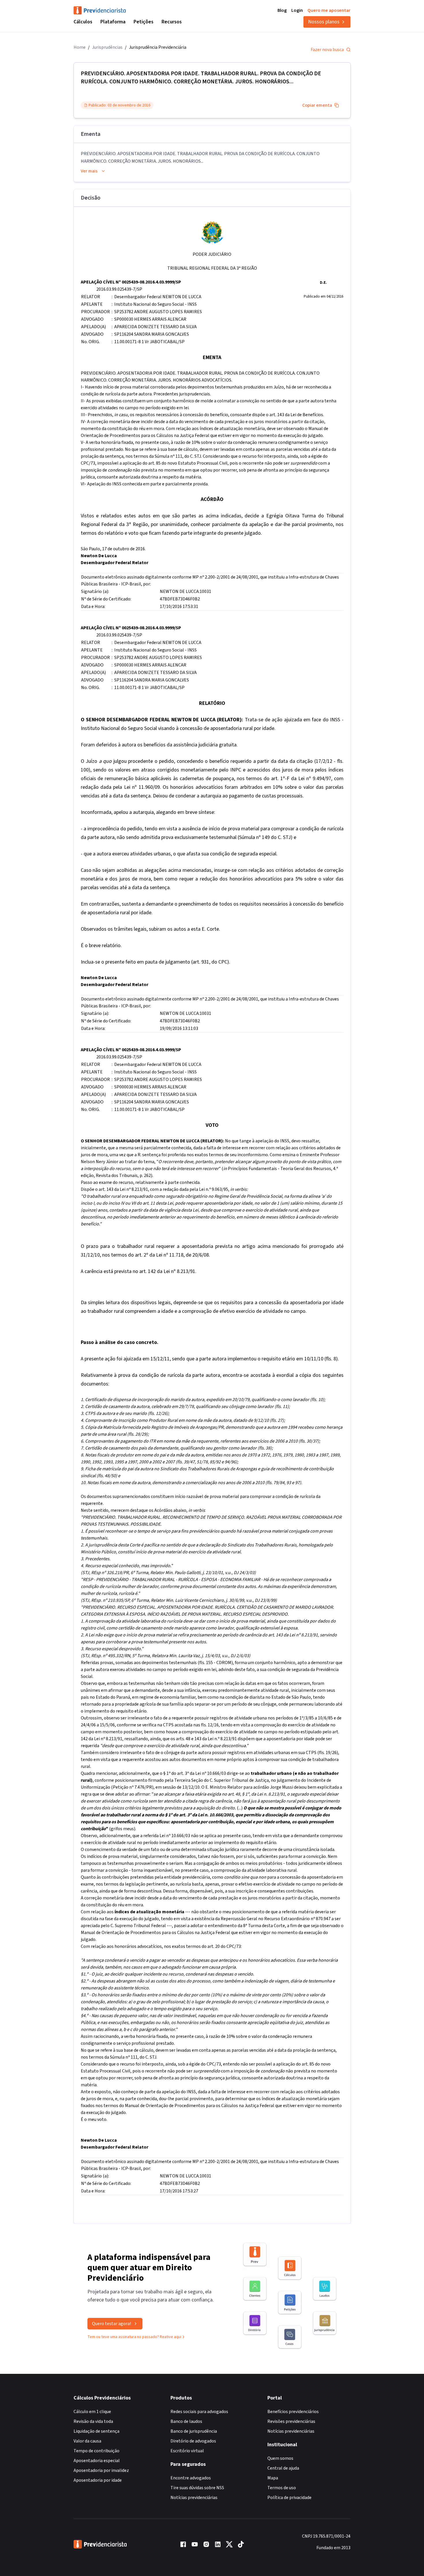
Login (297, 10)
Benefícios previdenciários (293, 2412)
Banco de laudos (186, 2421)
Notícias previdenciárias (194, 2498)
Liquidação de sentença (96, 2431)
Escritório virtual (187, 2451)
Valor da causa (87, 2441)
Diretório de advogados (193, 2441)
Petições (143, 22)
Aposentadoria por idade (98, 2480)
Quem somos (280, 2458)
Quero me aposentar (329, 10)
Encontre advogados (191, 2478)
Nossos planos (324, 22)
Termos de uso (282, 2488)
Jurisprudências (107, 47)
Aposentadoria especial (97, 2461)
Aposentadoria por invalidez (101, 2470)
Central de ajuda (283, 2468)
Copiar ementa (317, 105)
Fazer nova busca (327, 50)
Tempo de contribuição (96, 2451)
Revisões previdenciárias (291, 2421)
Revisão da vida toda (93, 2421)
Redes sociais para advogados (199, 2412)
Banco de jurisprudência (194, 2431)
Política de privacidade (289, 2498)
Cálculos (83, 22)
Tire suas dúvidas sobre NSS (197, 2488)
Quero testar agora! (111, 2324)
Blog (282, 10)
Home (80, 47)
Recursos (172, 22)
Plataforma (113, 22)
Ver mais (89, 171)
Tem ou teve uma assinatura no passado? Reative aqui (134, 2337)
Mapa (273, 2478)
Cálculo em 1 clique (92, 2412)
